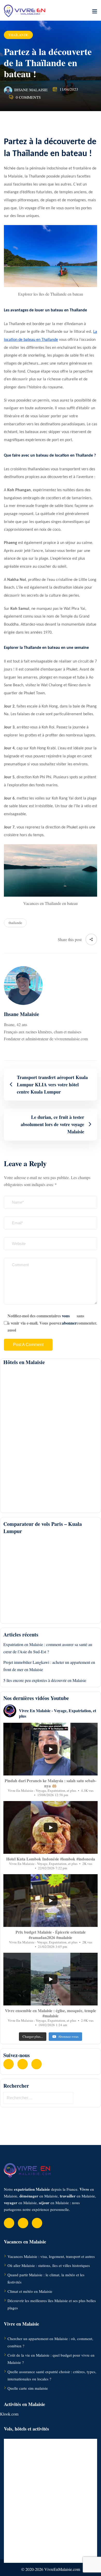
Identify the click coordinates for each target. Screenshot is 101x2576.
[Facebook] (9, 2064)
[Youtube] (23, 2064)
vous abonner (69, 1319)
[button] (95, 11)
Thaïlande (18, 35)
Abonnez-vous (68, 2036)
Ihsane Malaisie (31, 90)
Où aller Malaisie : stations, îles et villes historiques (49, 2265)
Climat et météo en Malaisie (30, 2291)
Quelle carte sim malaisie (28, 2388)
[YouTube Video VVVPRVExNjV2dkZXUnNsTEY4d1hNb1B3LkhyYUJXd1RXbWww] (51, 1749)
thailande (15, 923)
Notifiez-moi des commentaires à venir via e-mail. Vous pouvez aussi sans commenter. (52, 1323)
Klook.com (9, 2414)
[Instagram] (37, 2064)
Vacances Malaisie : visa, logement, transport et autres (51, 2256)
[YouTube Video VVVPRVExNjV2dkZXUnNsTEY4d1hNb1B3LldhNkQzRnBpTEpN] (51, 1827)
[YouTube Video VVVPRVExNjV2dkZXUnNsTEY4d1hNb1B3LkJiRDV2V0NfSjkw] (51, 1979)
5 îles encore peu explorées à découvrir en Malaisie (45, 1680)
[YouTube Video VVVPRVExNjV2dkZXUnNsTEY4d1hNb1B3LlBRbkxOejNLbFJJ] (51, 1901)
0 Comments (28, 97)
